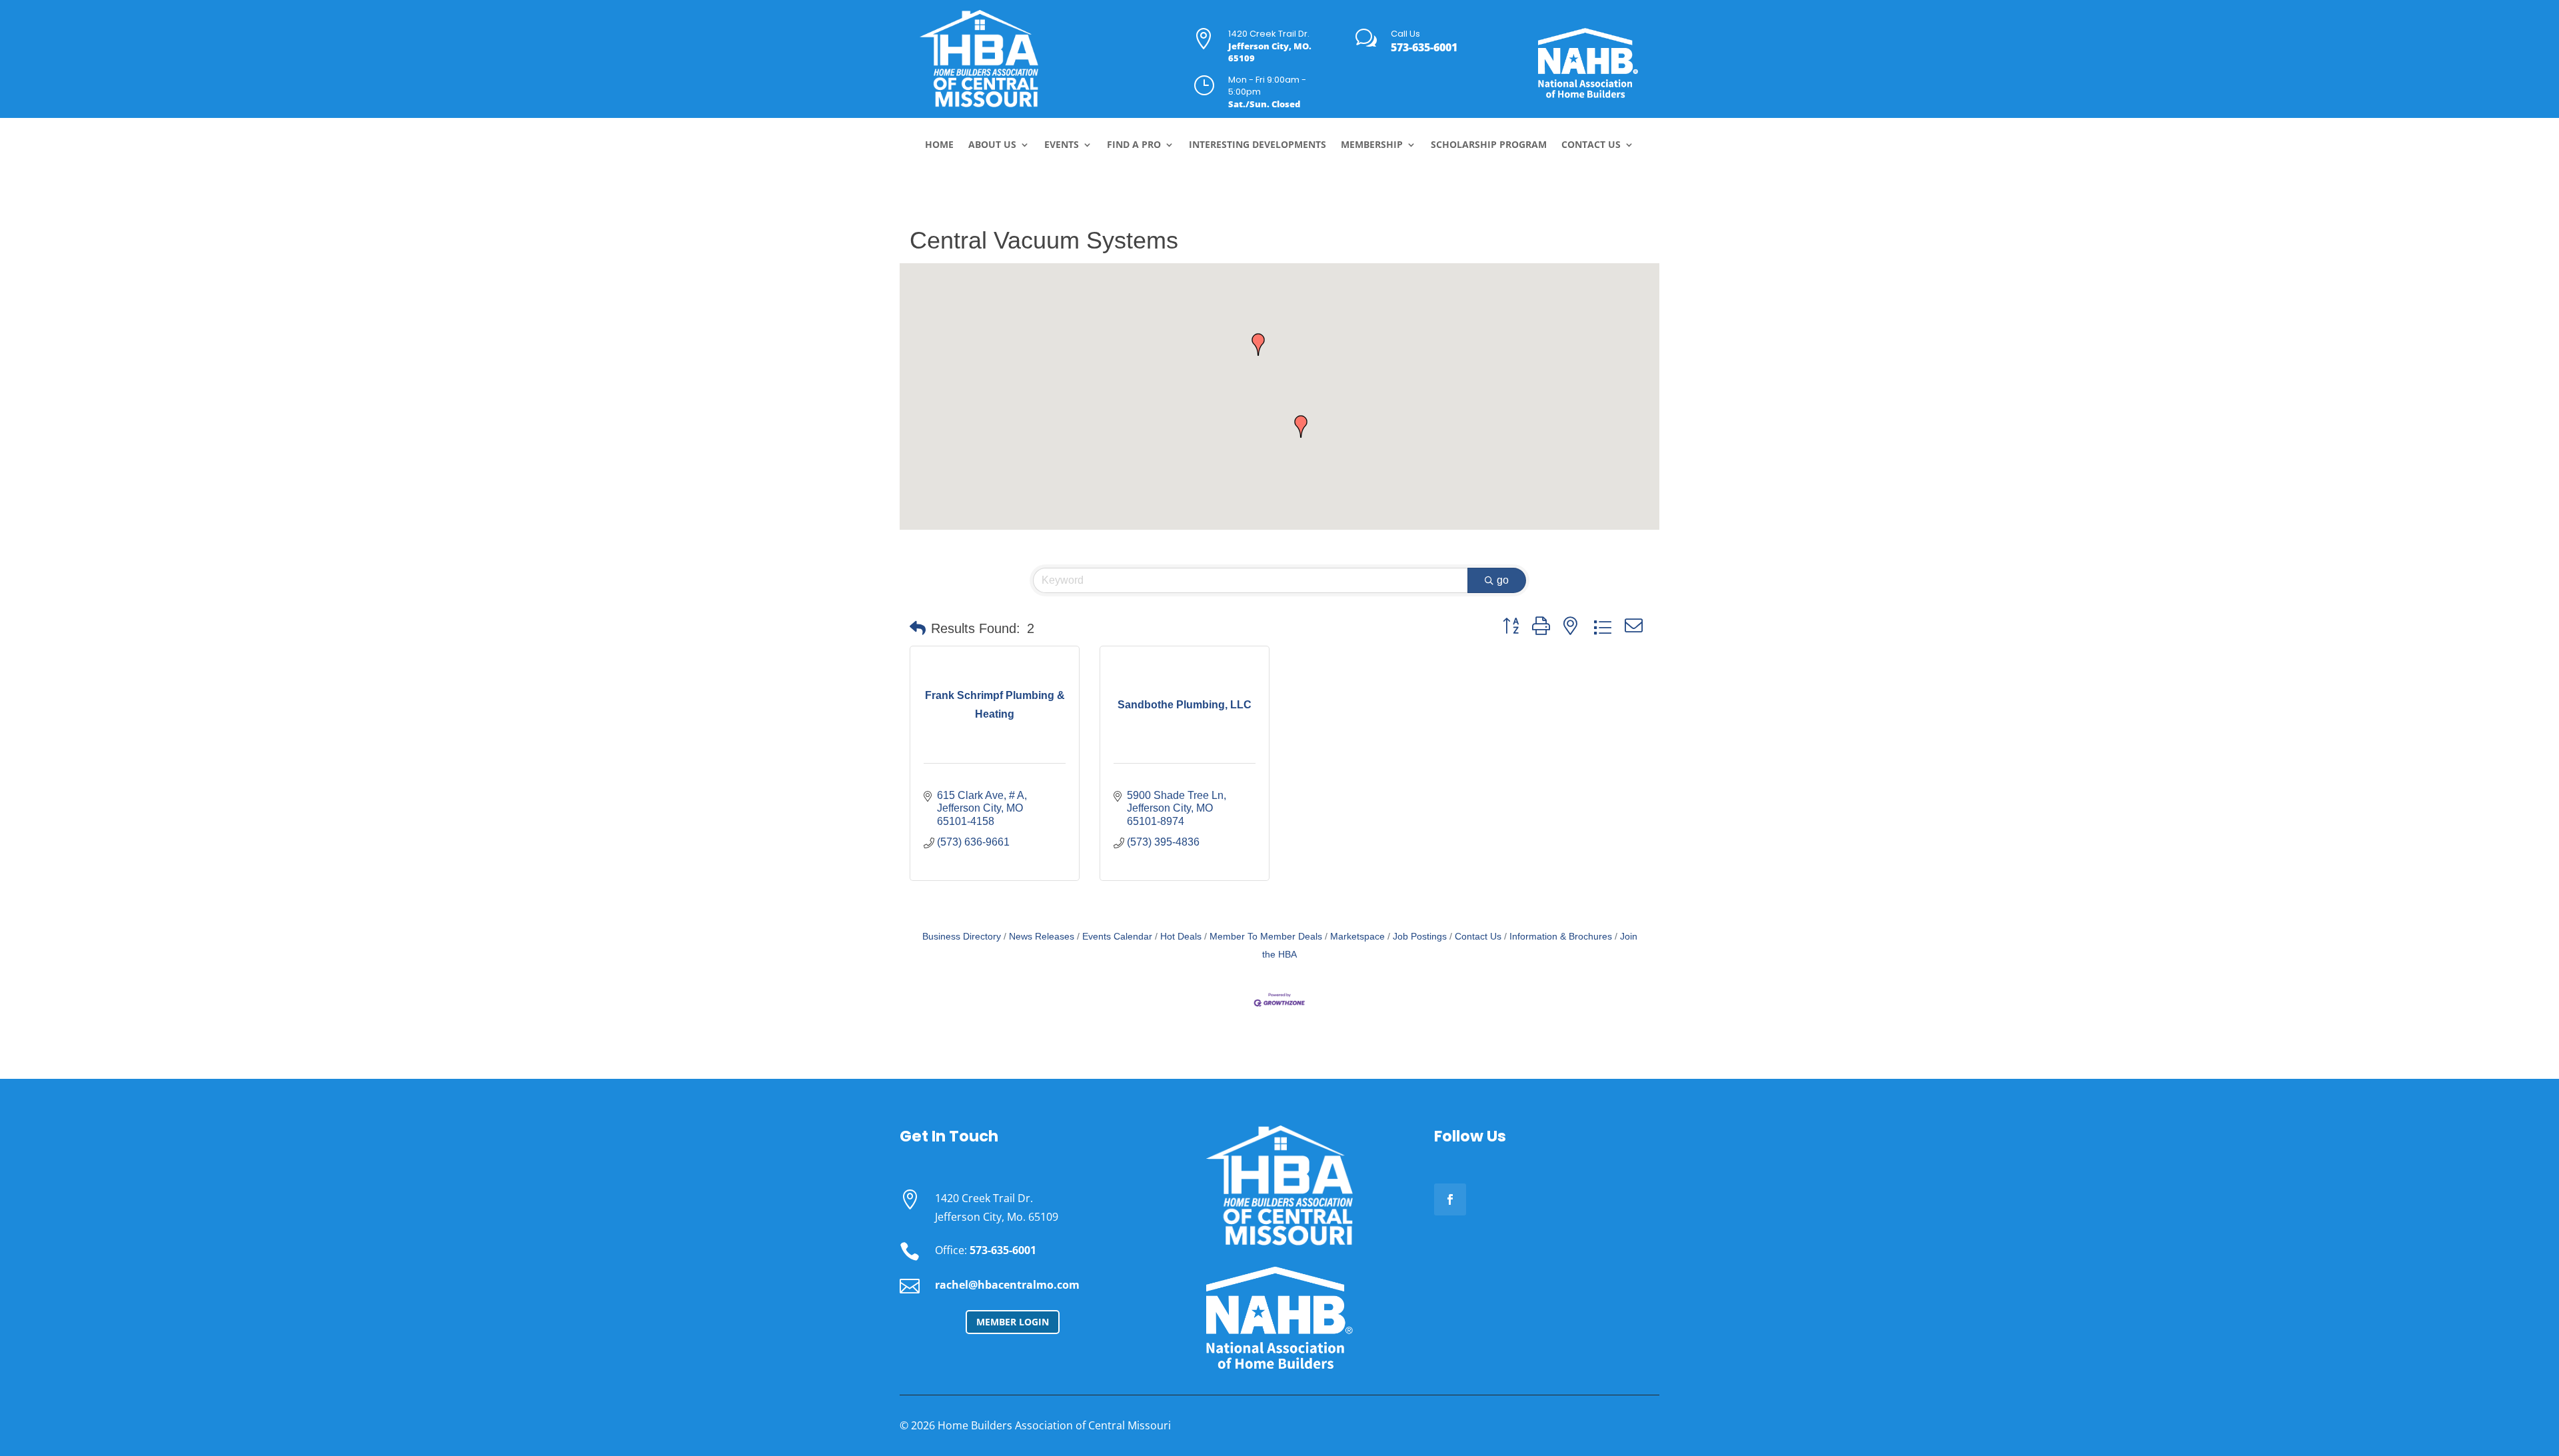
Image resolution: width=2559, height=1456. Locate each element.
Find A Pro (1134, 145)
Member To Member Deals (1266, 937)
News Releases (1042, 937)
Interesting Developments (1258, 145)
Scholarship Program (1489, 145)
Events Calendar (1117, 937)
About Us (992, 145)
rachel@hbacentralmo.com (1007, 1285)
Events (1062, 145)
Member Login (1013, 1322)
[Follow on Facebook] (1450, 1199)
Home (939, 145)
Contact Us (1591, 145)
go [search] (1503, 580)
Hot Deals (1181, 937)
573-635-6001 (1424, 47)
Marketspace (1357, 937)
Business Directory (962, 937)
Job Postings (1420, 937)
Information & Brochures (1561, 937)
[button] (1301, 426)
